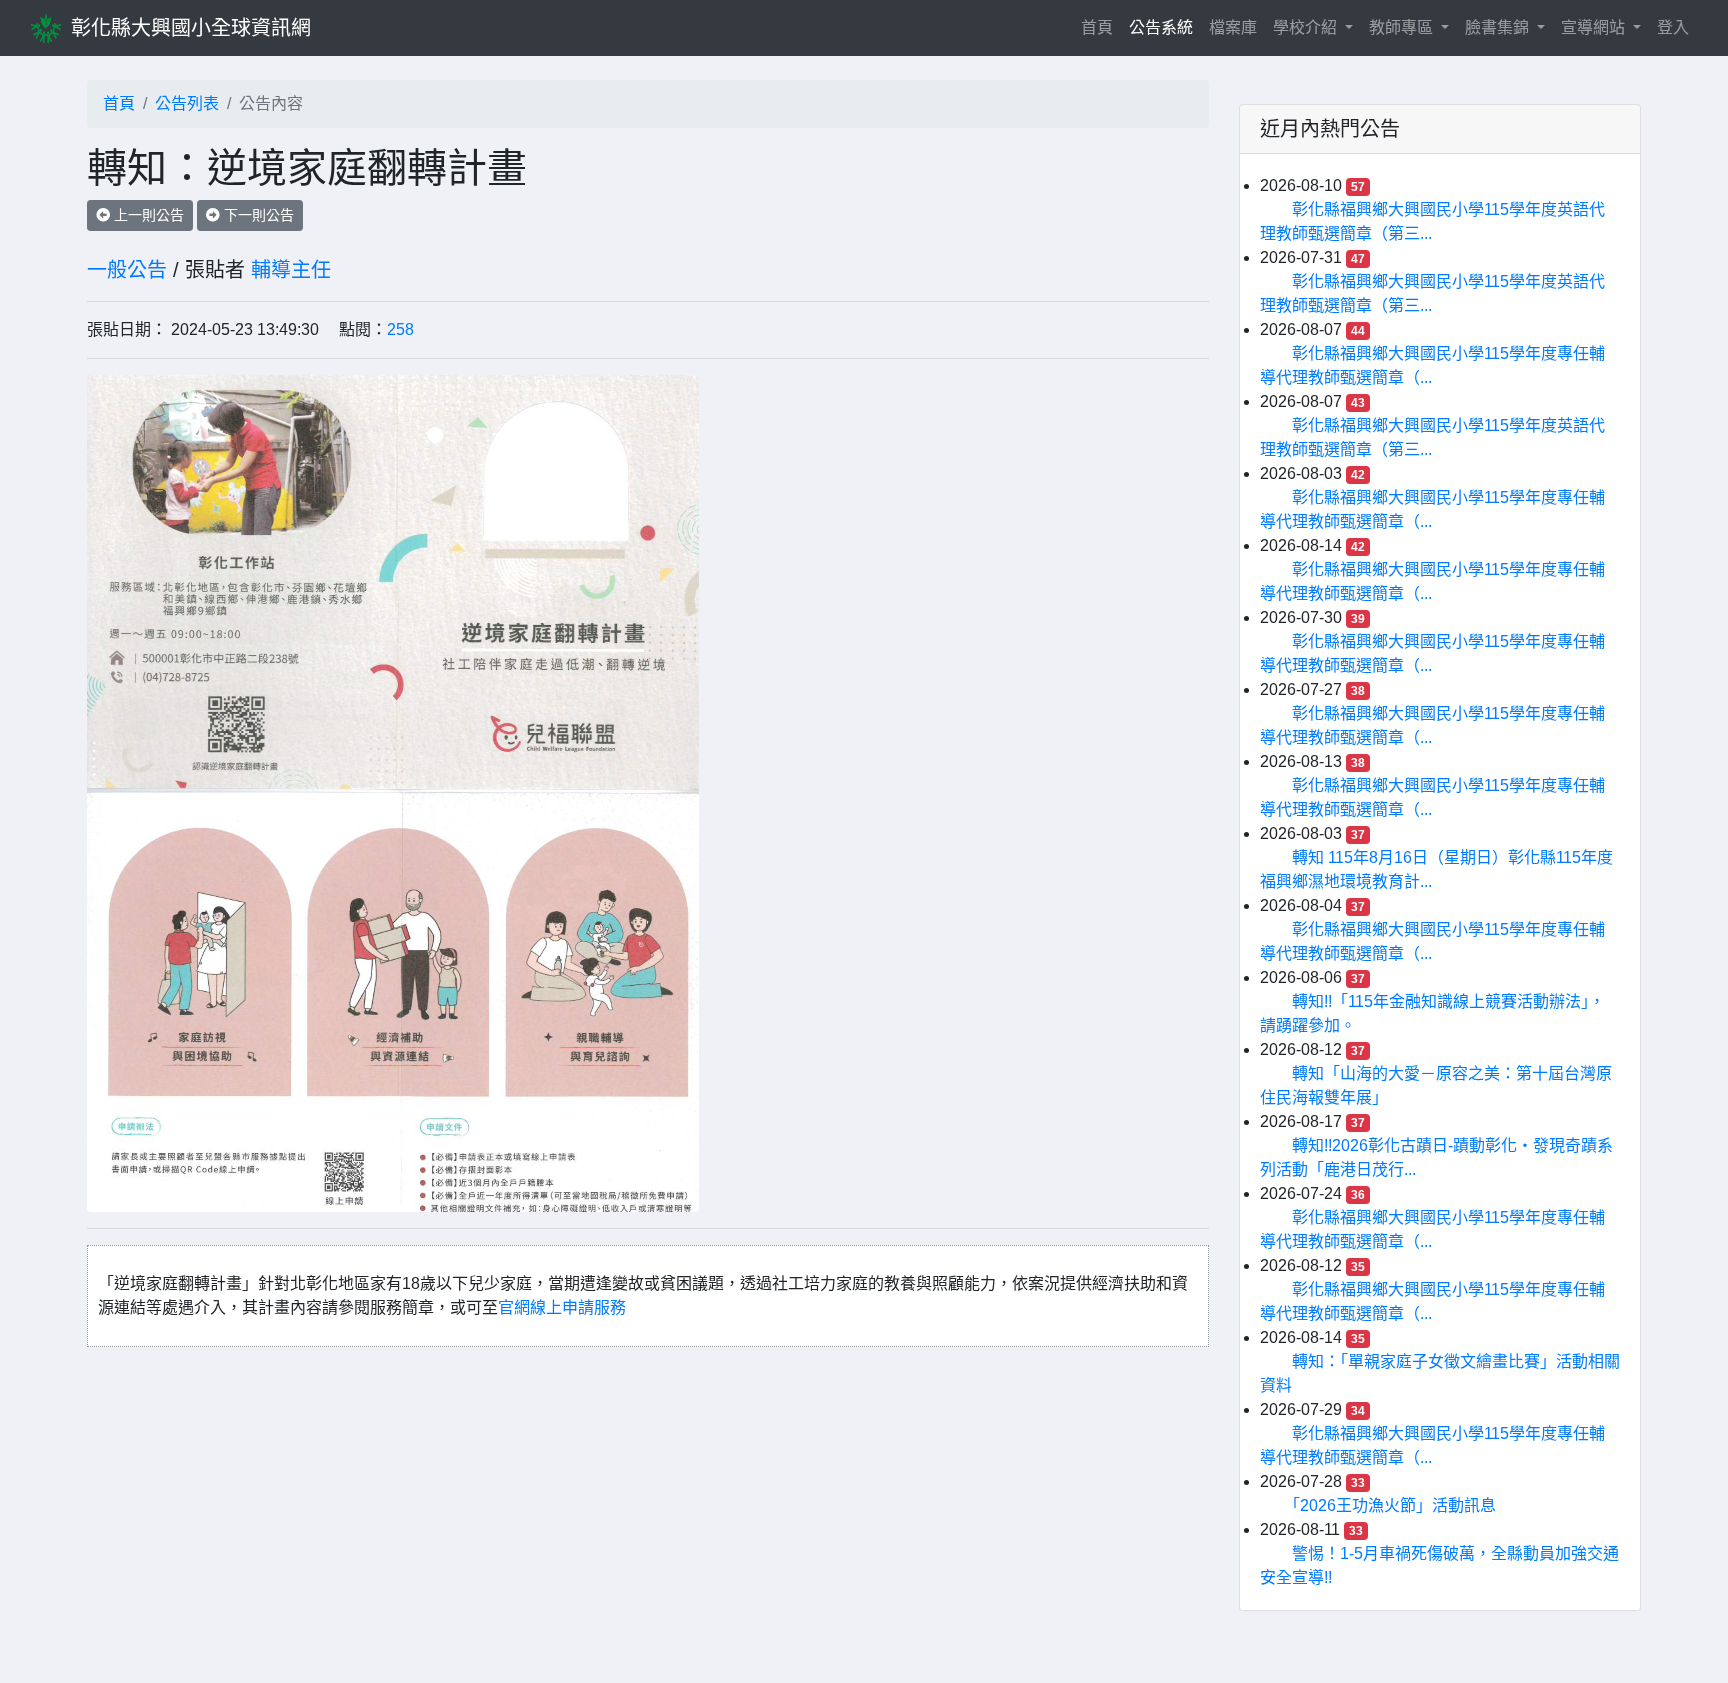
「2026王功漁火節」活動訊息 (1394, 1505)
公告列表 (187, 103)
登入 (1673, 27)
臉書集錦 (1499, 27)
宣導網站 (1595, 27)
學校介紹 (1307, 27)
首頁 (1101, 27)
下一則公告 (257, 215)
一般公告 (127, 270)
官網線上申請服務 (562, 1307)
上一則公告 (147, 215)
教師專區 (1403, 27)
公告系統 (1161, 27)
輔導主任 (291, 270)
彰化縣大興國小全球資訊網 (191, 28)
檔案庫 (1233, 27)
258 (400, 329)
